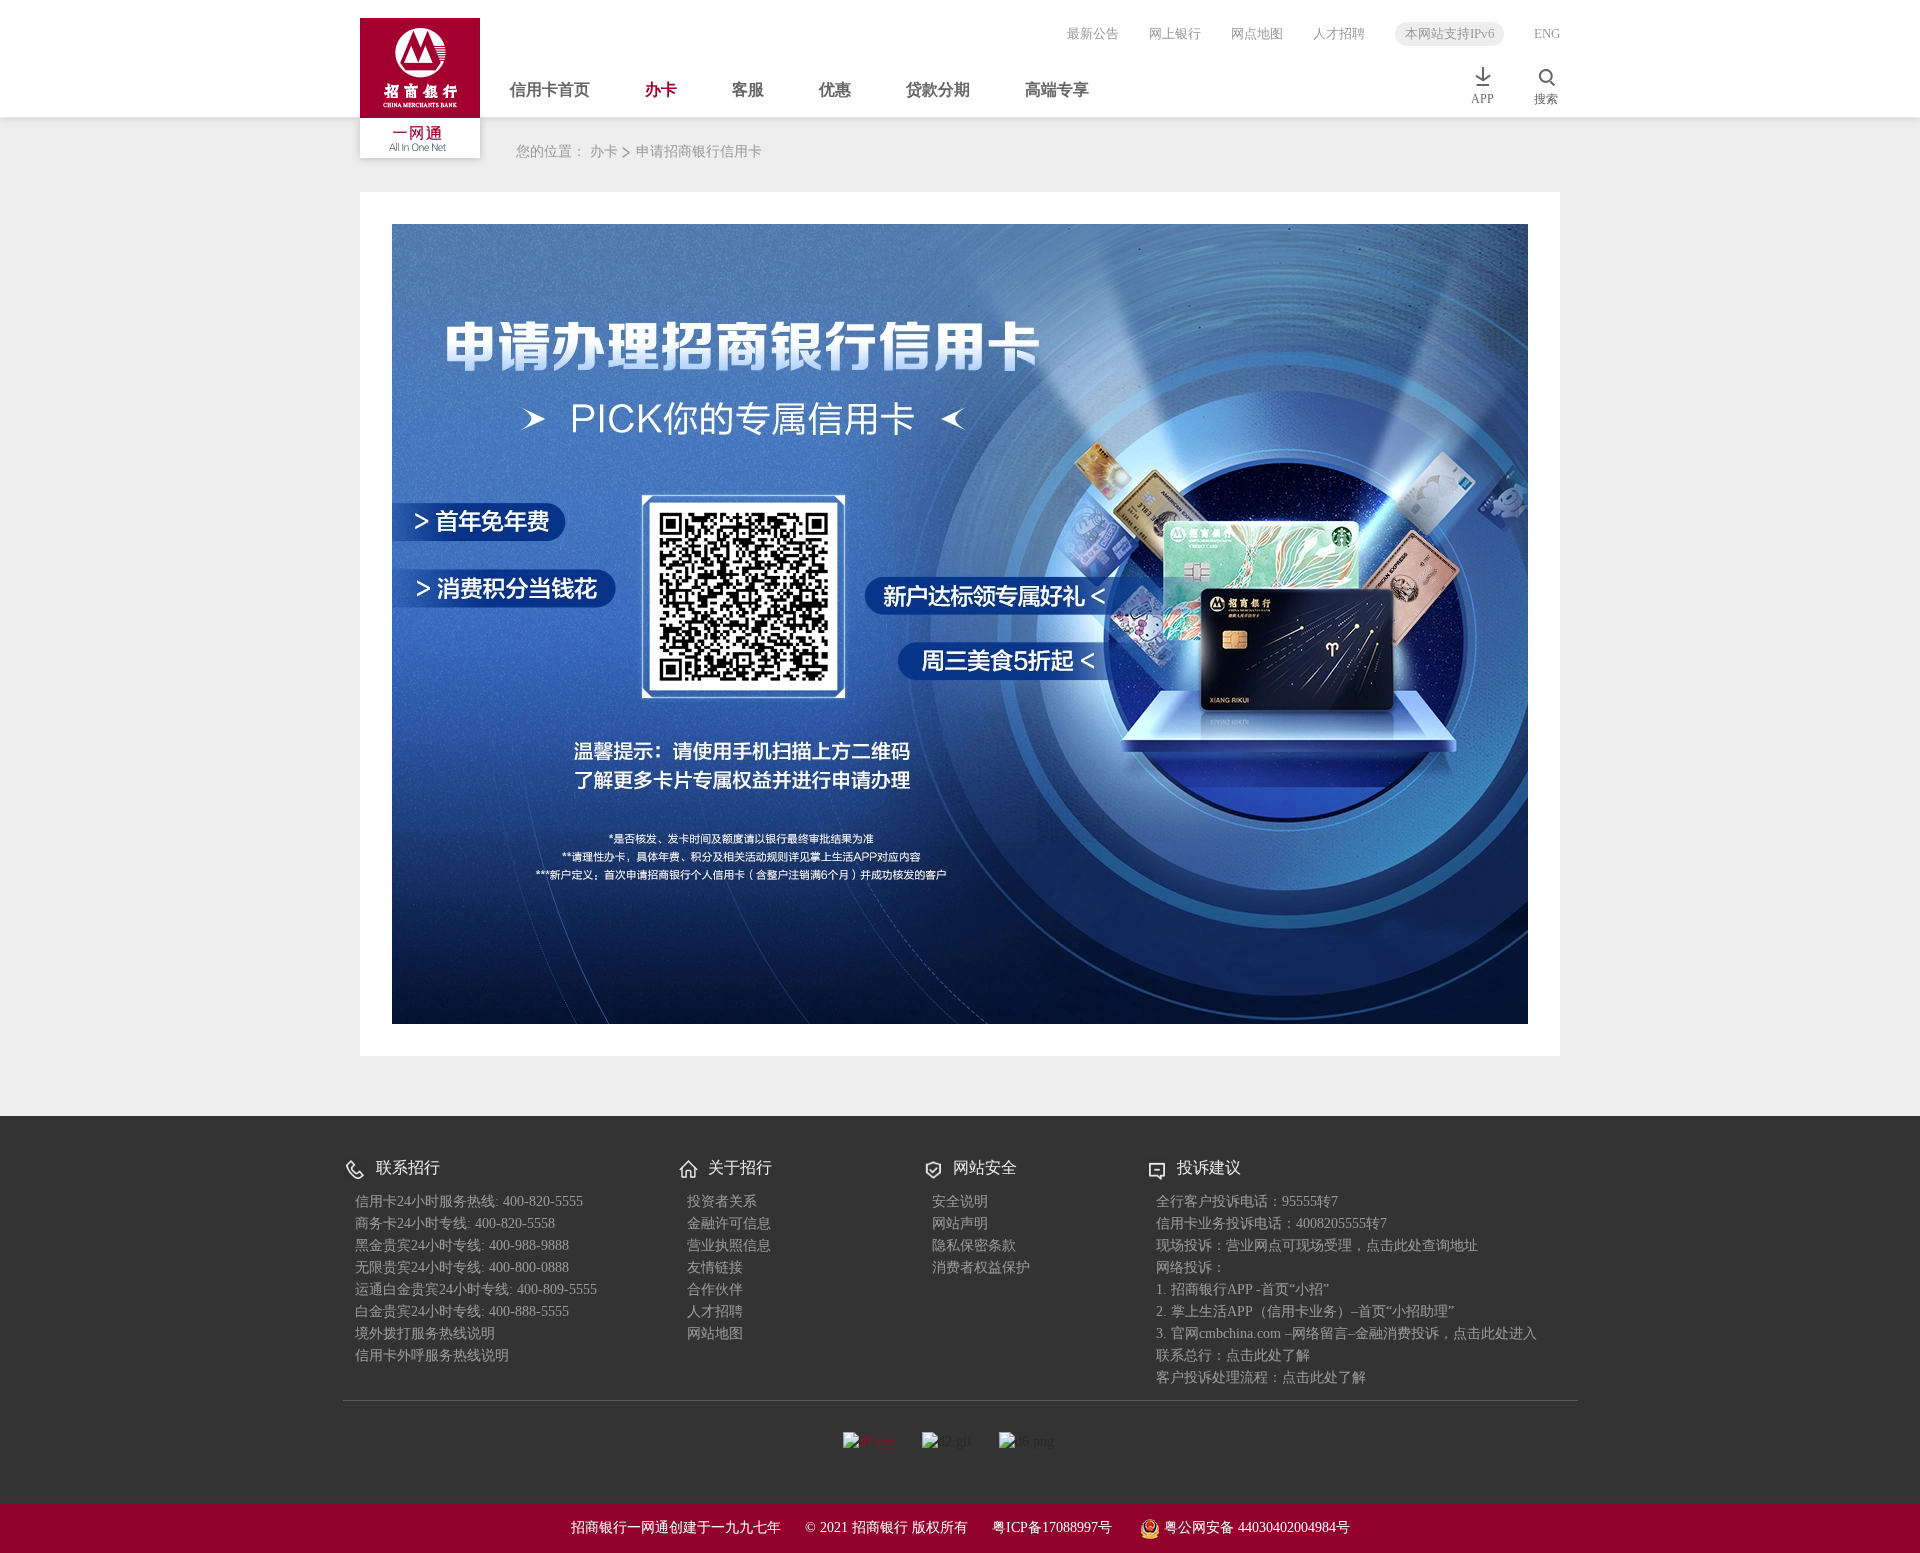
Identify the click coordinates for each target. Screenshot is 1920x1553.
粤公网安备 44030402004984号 (1255, 1527)
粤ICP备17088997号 (1052, 1527)
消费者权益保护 (981, 1267)
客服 (748, 89)
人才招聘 (1339, 33)
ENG (1547, 33)
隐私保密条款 (974, 1245)
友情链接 (715, 1267)
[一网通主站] (426, 91)
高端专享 (1057, 89)
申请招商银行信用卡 (699, 151)
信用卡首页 (550, 89)
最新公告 (1093, 33)
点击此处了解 (1324, 1377)
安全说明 (960, 1201)
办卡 (661, 89)
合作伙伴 (715, 1289)
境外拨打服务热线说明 (425, 1333)
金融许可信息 (729, 1223)
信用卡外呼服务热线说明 (432, 1355)
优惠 (835, 89)
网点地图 (1257, 33)
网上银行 (1175, 33)
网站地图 (715, 1333)
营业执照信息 (729, 1245)
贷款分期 (938, 89)
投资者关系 (722, 1201)
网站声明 (960, 1223)
